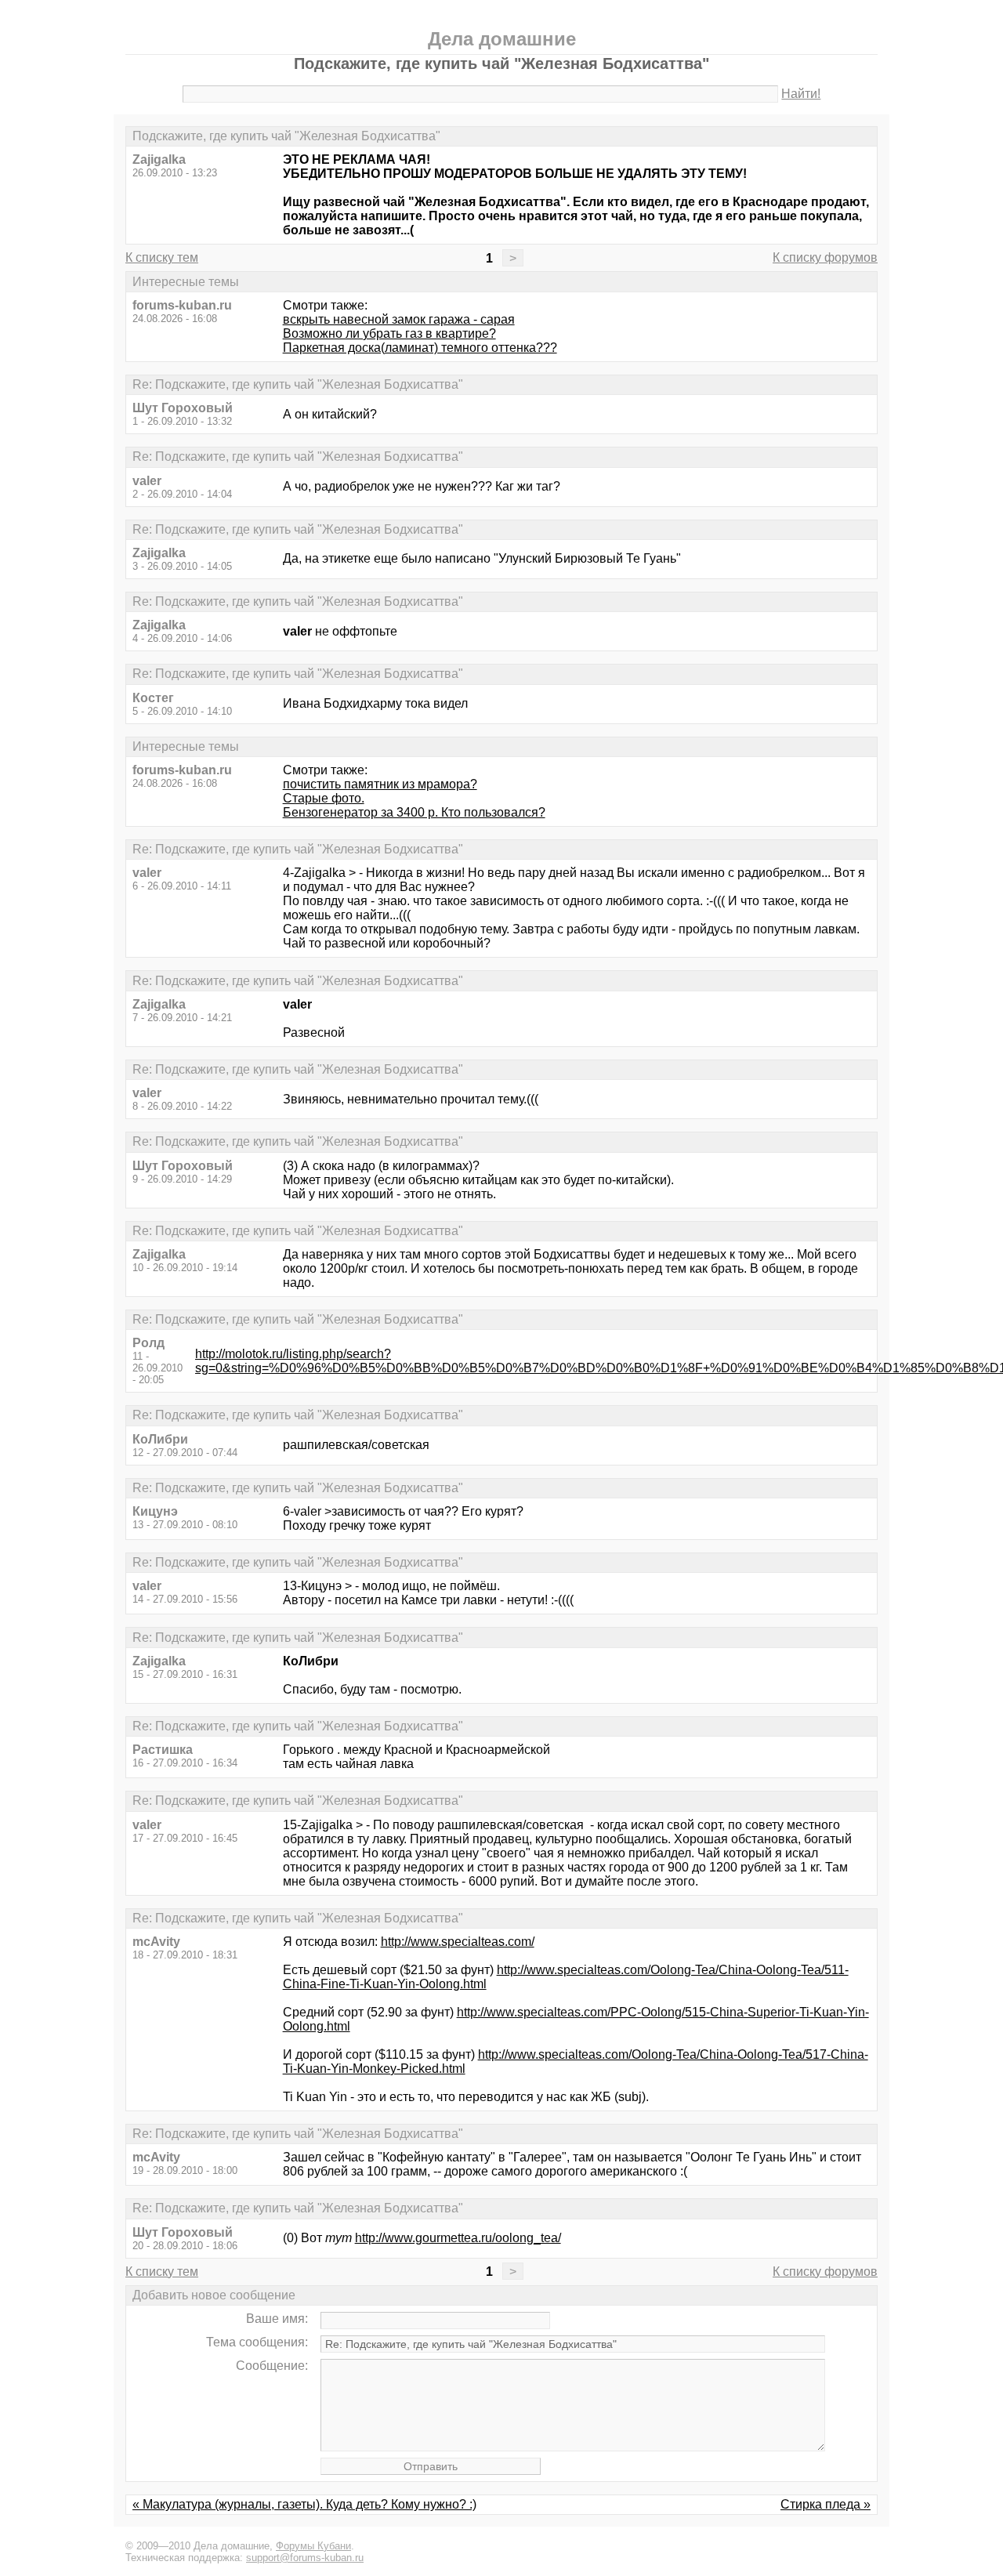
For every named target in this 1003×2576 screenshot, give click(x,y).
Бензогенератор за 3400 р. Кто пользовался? (414, 812)
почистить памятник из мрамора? (380, 784)
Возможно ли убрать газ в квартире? (389, 333)
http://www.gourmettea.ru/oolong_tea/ (458, 2238)
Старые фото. (324, 798)
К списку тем (162, 257)
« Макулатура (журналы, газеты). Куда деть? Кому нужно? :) (304, 2504)
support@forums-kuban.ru (305, 2558)
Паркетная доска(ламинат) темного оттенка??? (420, 348)
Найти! (801, 94)
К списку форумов (825, 257)
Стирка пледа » (826, 2504)
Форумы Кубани (313, 2546)
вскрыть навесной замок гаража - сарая (399, 319)
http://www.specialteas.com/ (458, 1942)
